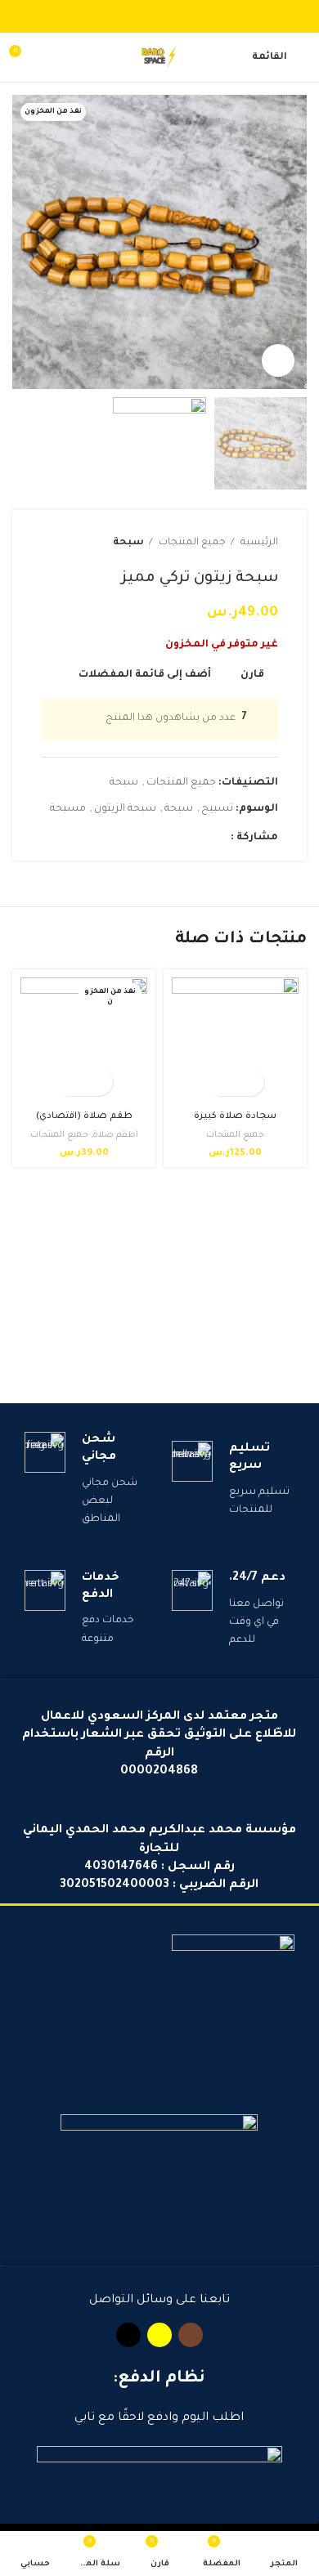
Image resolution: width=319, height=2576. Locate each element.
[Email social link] (180, 838)
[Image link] (233, 2005)
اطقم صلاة (115, 1135)
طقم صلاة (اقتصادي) (84, 1116)
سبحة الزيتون (125, 809)
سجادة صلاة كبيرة (235, 1116)
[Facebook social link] (217, 838)
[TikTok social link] (141, 16)
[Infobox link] (233, 1480)
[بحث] (51, 57)
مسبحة (68, 809)
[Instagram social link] (179, 16)
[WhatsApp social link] (161, 838)
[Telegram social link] (142, 838)
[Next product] (49, 543)
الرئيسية (258, 543)
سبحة (128, 543)
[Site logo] (159, 58)
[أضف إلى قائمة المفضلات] (221, 1082)
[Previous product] (82, 543)
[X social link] (198, 838)
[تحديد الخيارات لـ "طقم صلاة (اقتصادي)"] (99, 1082)
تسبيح (217, 809)
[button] (250, 1082)
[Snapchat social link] (160, 16)
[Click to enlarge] (278, 360)
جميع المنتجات (191, 543)
